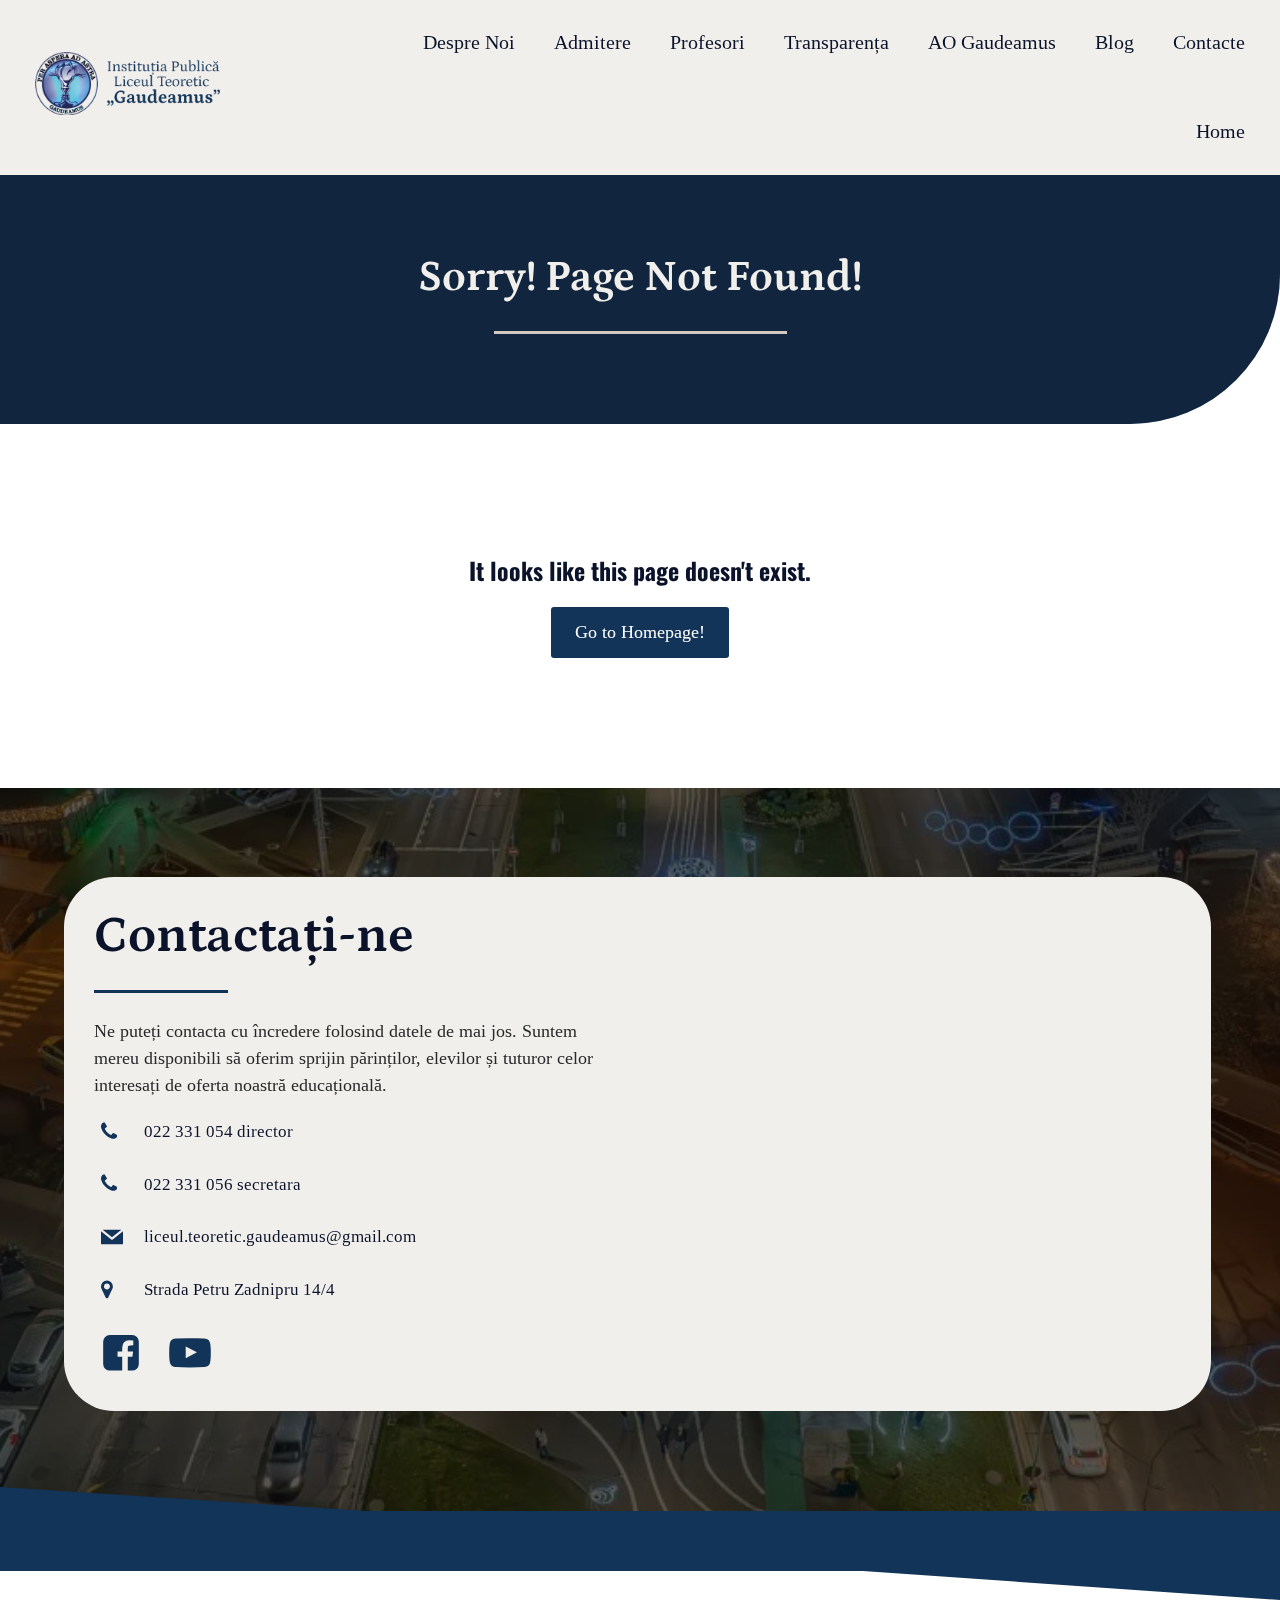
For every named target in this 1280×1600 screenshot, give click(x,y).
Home (1220, 132)
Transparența (836, 43)
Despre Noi (469, 43)
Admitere (592, 43)
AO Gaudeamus (992, 43)
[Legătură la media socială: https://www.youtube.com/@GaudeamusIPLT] (197, 1354)
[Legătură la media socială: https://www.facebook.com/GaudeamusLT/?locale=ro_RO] (128, 1354)
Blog (1114, 43)
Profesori (707, 43)
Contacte (1209, 43)
